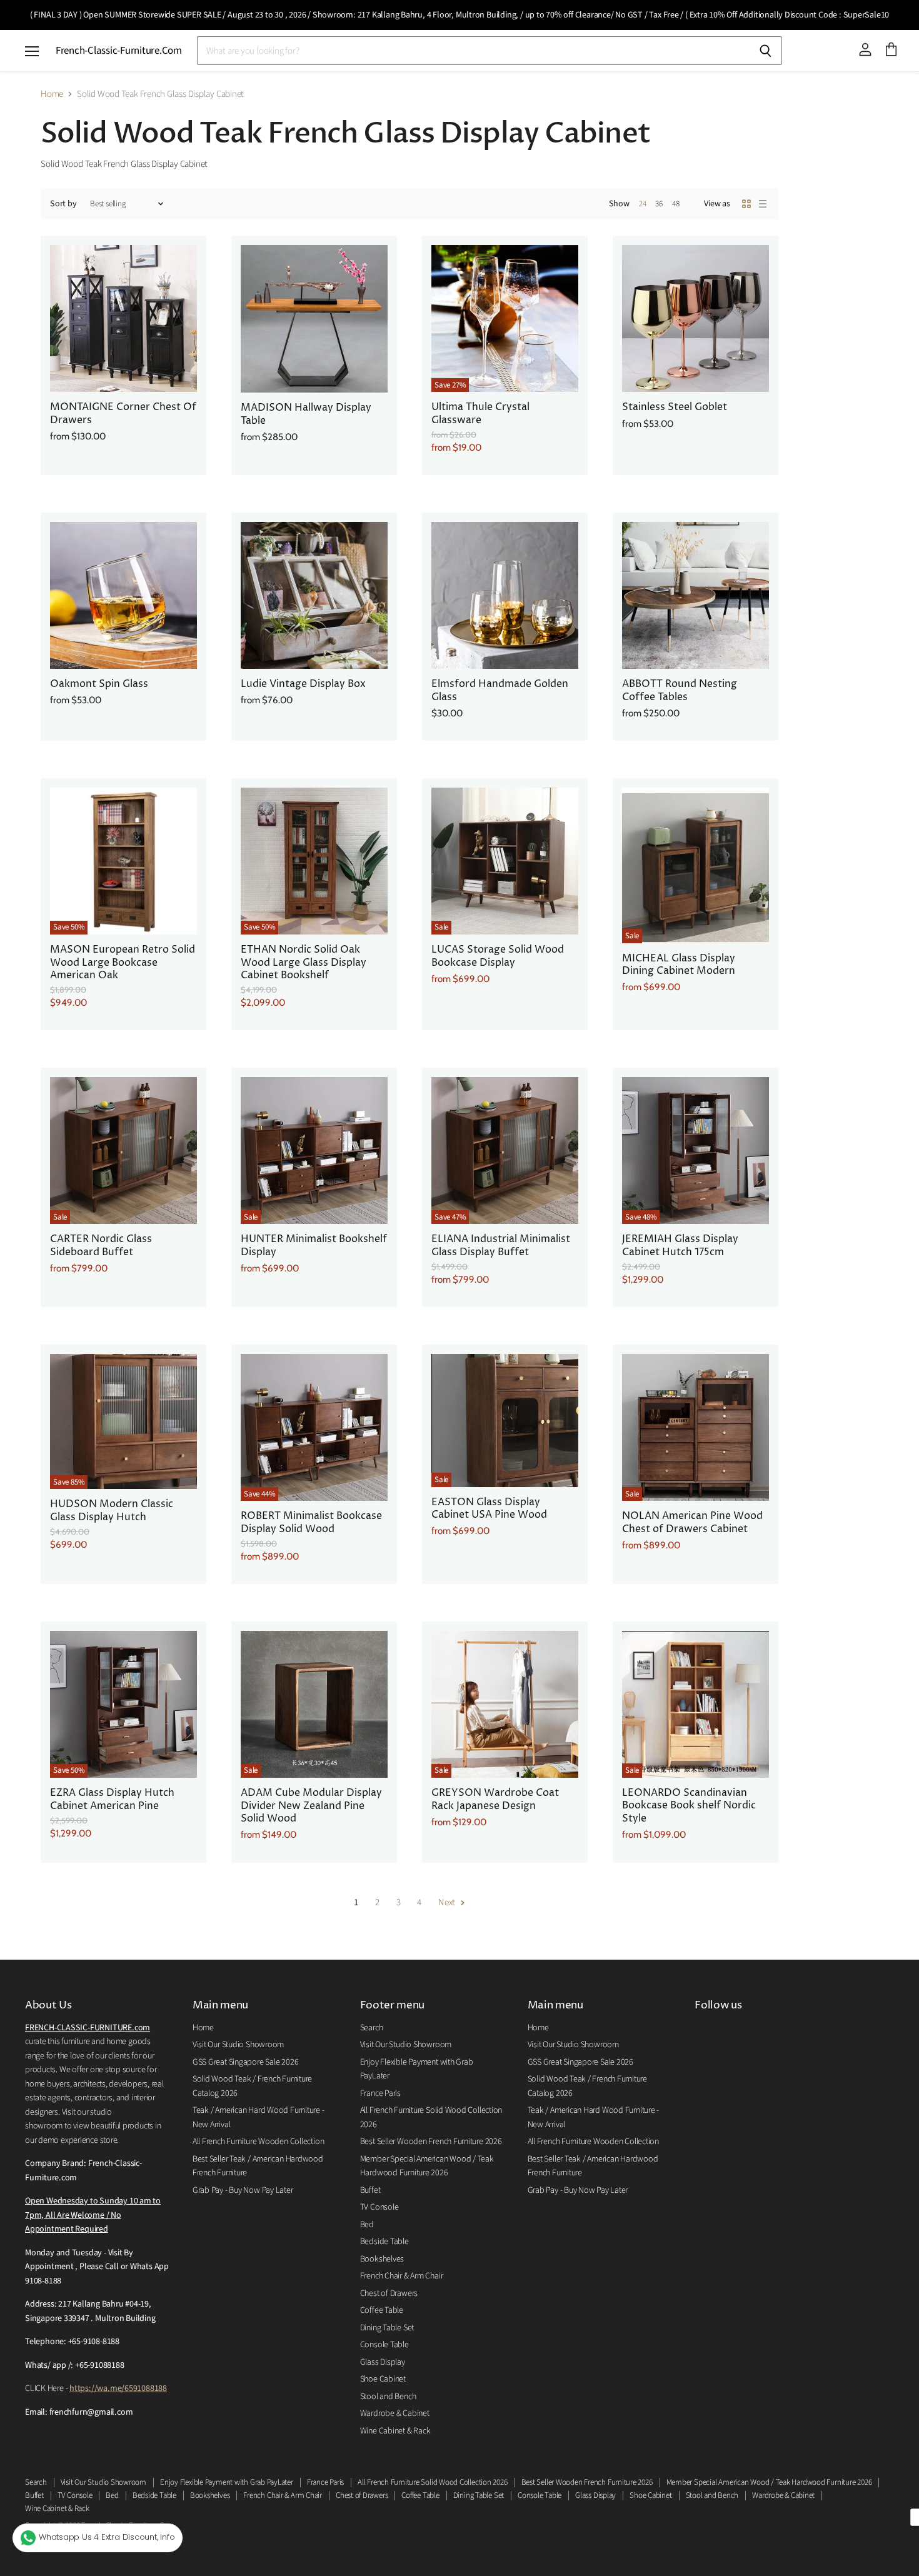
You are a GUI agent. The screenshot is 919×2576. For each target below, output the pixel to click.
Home (52, 94)
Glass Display (383, 2362)
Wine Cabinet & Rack (395, 2431)
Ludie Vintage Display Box (303, 684)
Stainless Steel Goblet (675, 407)
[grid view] (746, 204)
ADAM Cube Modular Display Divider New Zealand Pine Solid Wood (311, 1806)
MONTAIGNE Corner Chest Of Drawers (123, 413)
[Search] (766, 51)
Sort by (63, 204)
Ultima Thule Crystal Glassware (480, 413)
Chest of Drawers (389, 2293)
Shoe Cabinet (383, 2379)
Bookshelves (382, 2259)
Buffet (370, 2190)
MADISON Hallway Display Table (306, 414)
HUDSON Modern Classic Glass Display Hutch (112, 1511)
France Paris (380, 2093)
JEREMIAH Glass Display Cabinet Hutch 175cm (680, 1245)
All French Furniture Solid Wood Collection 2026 (432, 2482)
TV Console (379, 2207)
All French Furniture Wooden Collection (258, 2142)
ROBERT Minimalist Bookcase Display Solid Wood (311, 1522)
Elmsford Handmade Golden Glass (500, 690)
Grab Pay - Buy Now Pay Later (243, 2190)
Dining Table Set (387, 2328)
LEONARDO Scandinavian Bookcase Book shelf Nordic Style (689, 1806)
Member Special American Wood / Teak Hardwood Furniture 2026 (769, 2482)
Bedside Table (384, 2242)
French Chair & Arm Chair (402, 2276)
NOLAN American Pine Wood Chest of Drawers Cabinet (692, 1522)
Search (372, 2028)
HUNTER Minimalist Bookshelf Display (314, 1245)
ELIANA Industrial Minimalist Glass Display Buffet (501, 1245)
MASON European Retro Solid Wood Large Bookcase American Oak (123, 963)
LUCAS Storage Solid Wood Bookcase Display (498, 956)
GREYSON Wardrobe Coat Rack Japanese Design (495, 1799)
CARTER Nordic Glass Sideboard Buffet (101, 1245)
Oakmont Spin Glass (99, 684)
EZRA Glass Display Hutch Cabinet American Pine (112, 1799)
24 (643, 204)
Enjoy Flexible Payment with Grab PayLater (227, 2482)
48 (676, 204)
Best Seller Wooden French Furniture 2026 (431, 2142)
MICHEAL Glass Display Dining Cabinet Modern (679, 965)
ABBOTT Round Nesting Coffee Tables (680, 690)
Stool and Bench (388, 2397)
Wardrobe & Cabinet (395, 2413)
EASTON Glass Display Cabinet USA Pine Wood (489, 1509)
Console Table (384, 2345)
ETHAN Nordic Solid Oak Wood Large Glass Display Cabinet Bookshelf (304, 963)
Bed (367, 2225)
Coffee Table (382, 2310)
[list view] (763, 204)
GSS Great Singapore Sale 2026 (245, 2062)
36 (659, 204)
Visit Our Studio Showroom (238, 2045)
